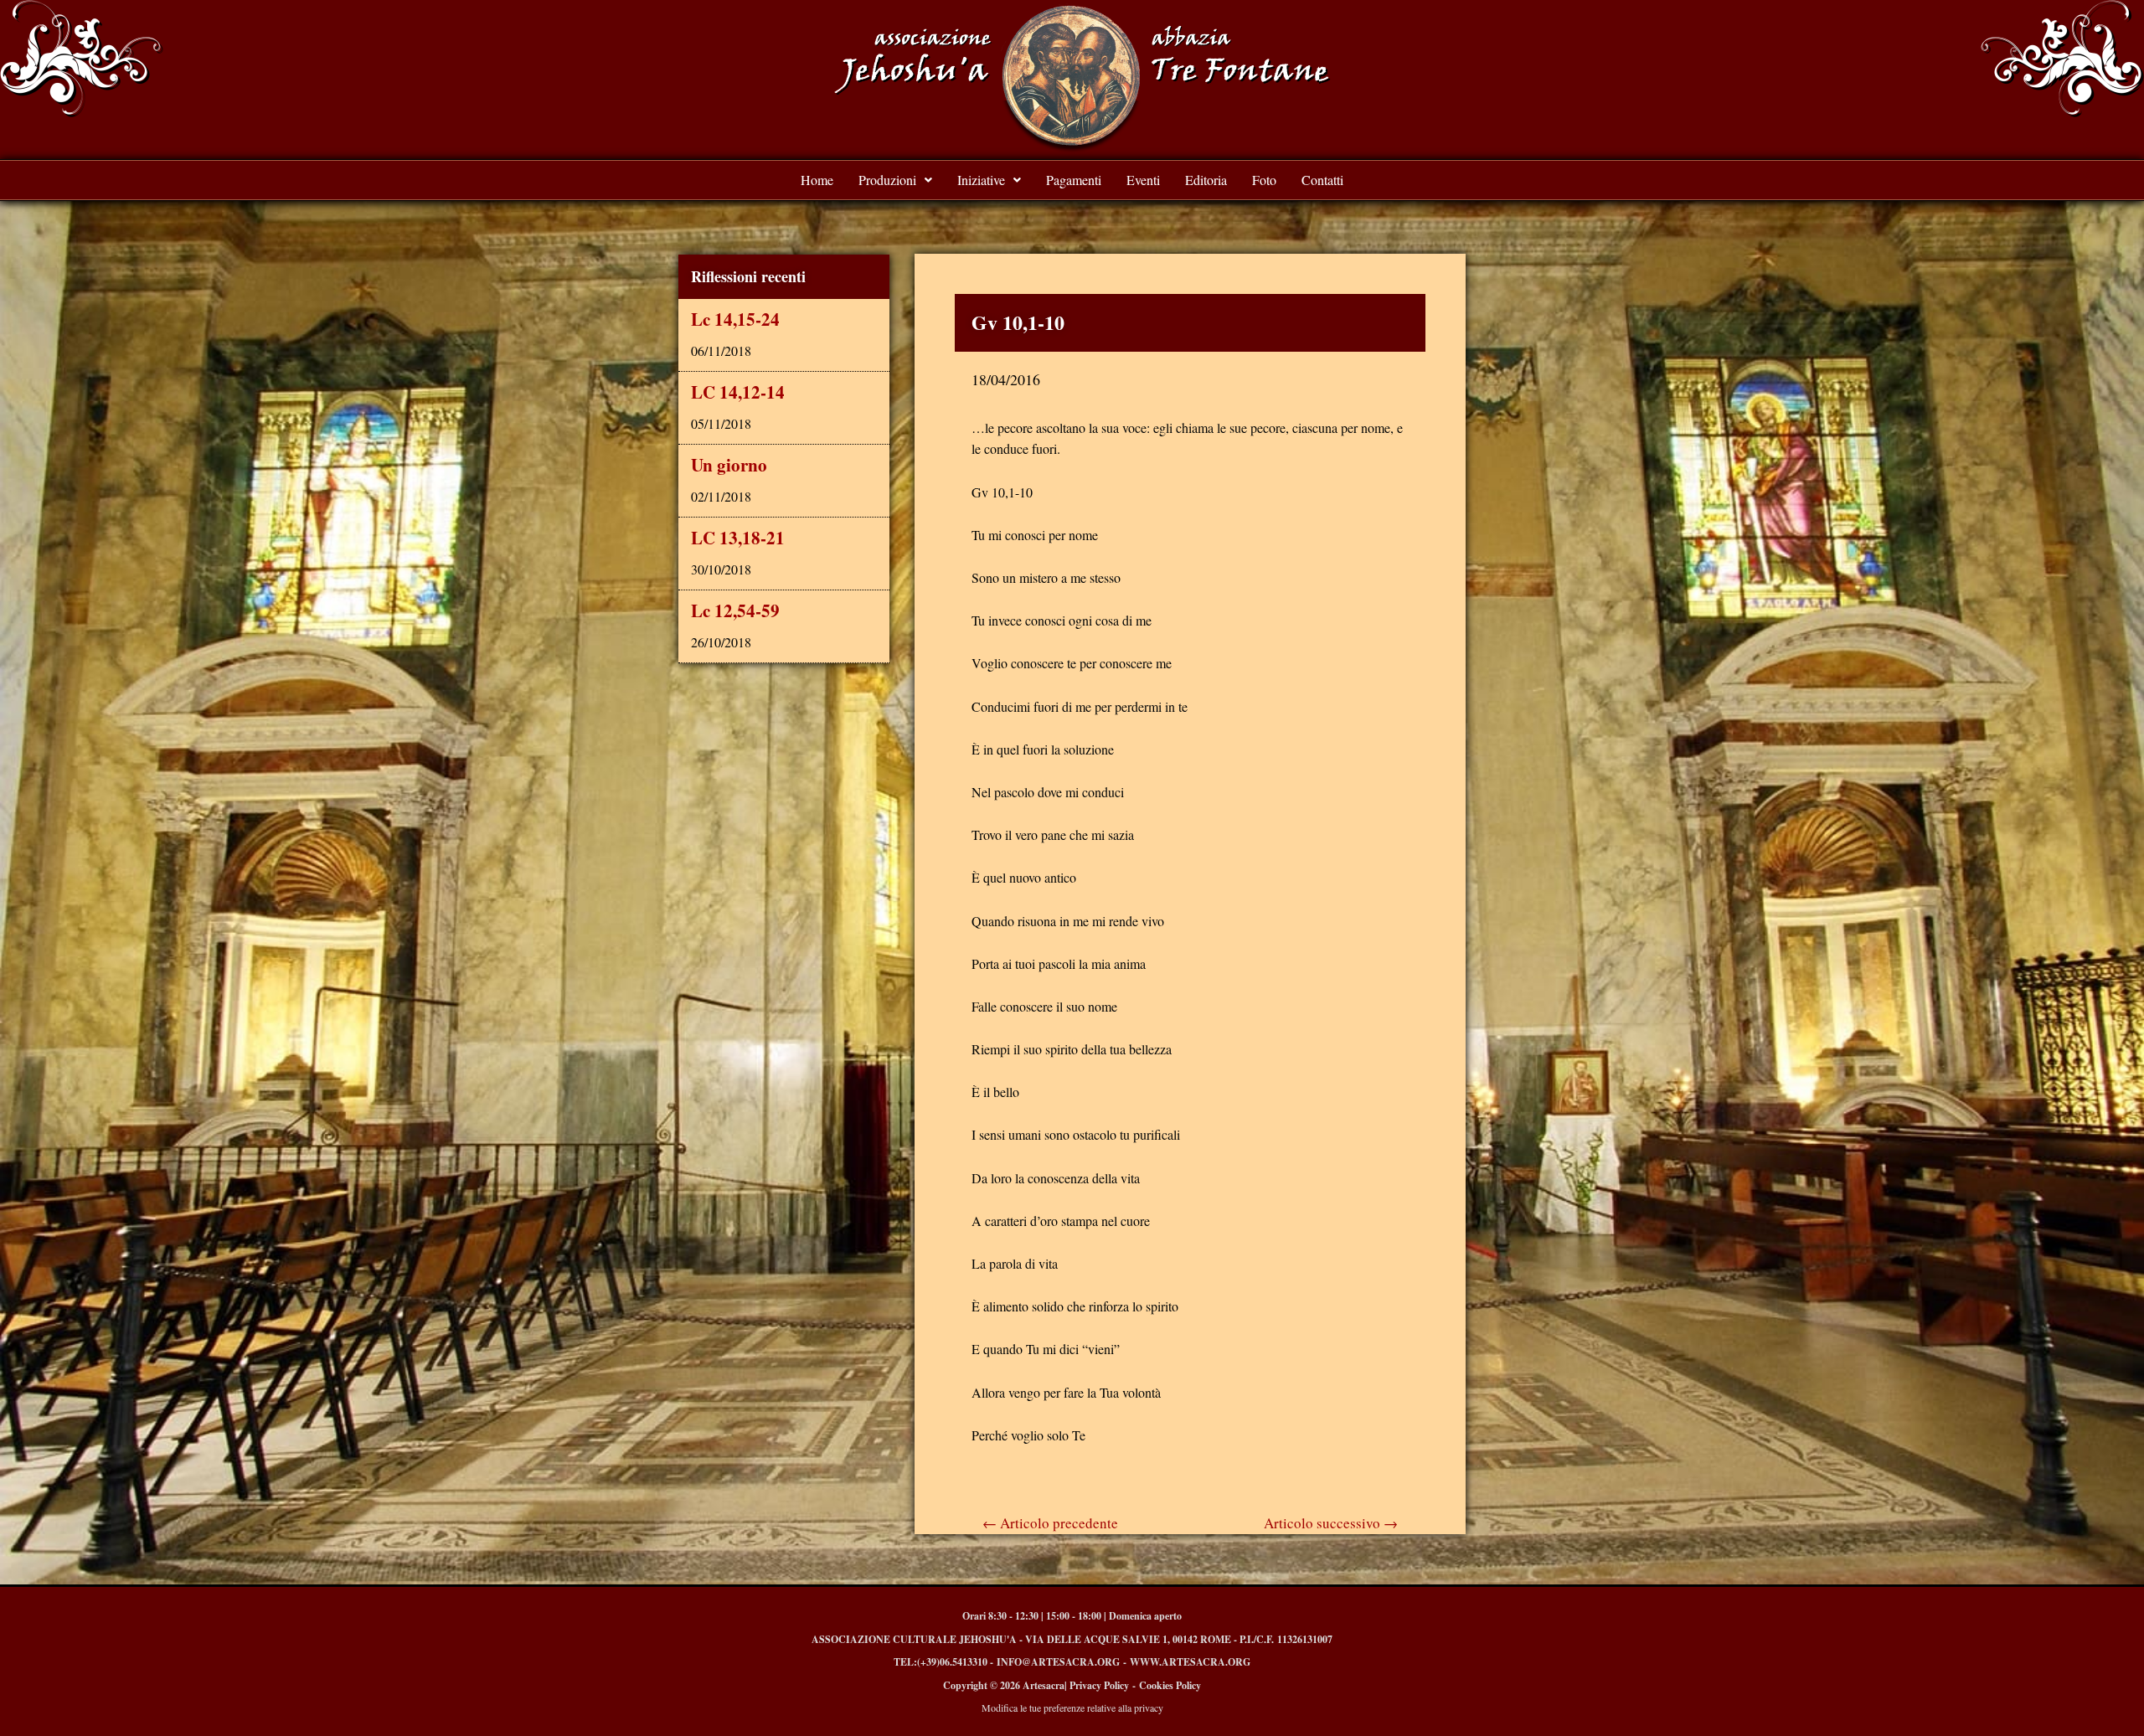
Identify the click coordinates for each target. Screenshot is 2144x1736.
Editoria (1206, 180)
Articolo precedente (1050, 1523)
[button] (895, 180)
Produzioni (887, 180)
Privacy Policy (1099, 1685)
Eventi (1143, 180)
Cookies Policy (1170, 1685)
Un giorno (729, 465)
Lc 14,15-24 (735, 319)
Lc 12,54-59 (735, 610)
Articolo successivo (1331, 1523)
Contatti (1322, 180)
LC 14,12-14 (738, 392)
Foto (1264, 180)
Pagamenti (1074, 180)
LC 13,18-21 (738, 538)
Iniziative (981, 180)
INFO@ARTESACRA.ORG (1058, 1662)
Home (817, 180)
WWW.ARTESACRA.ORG (1190, 1662)
